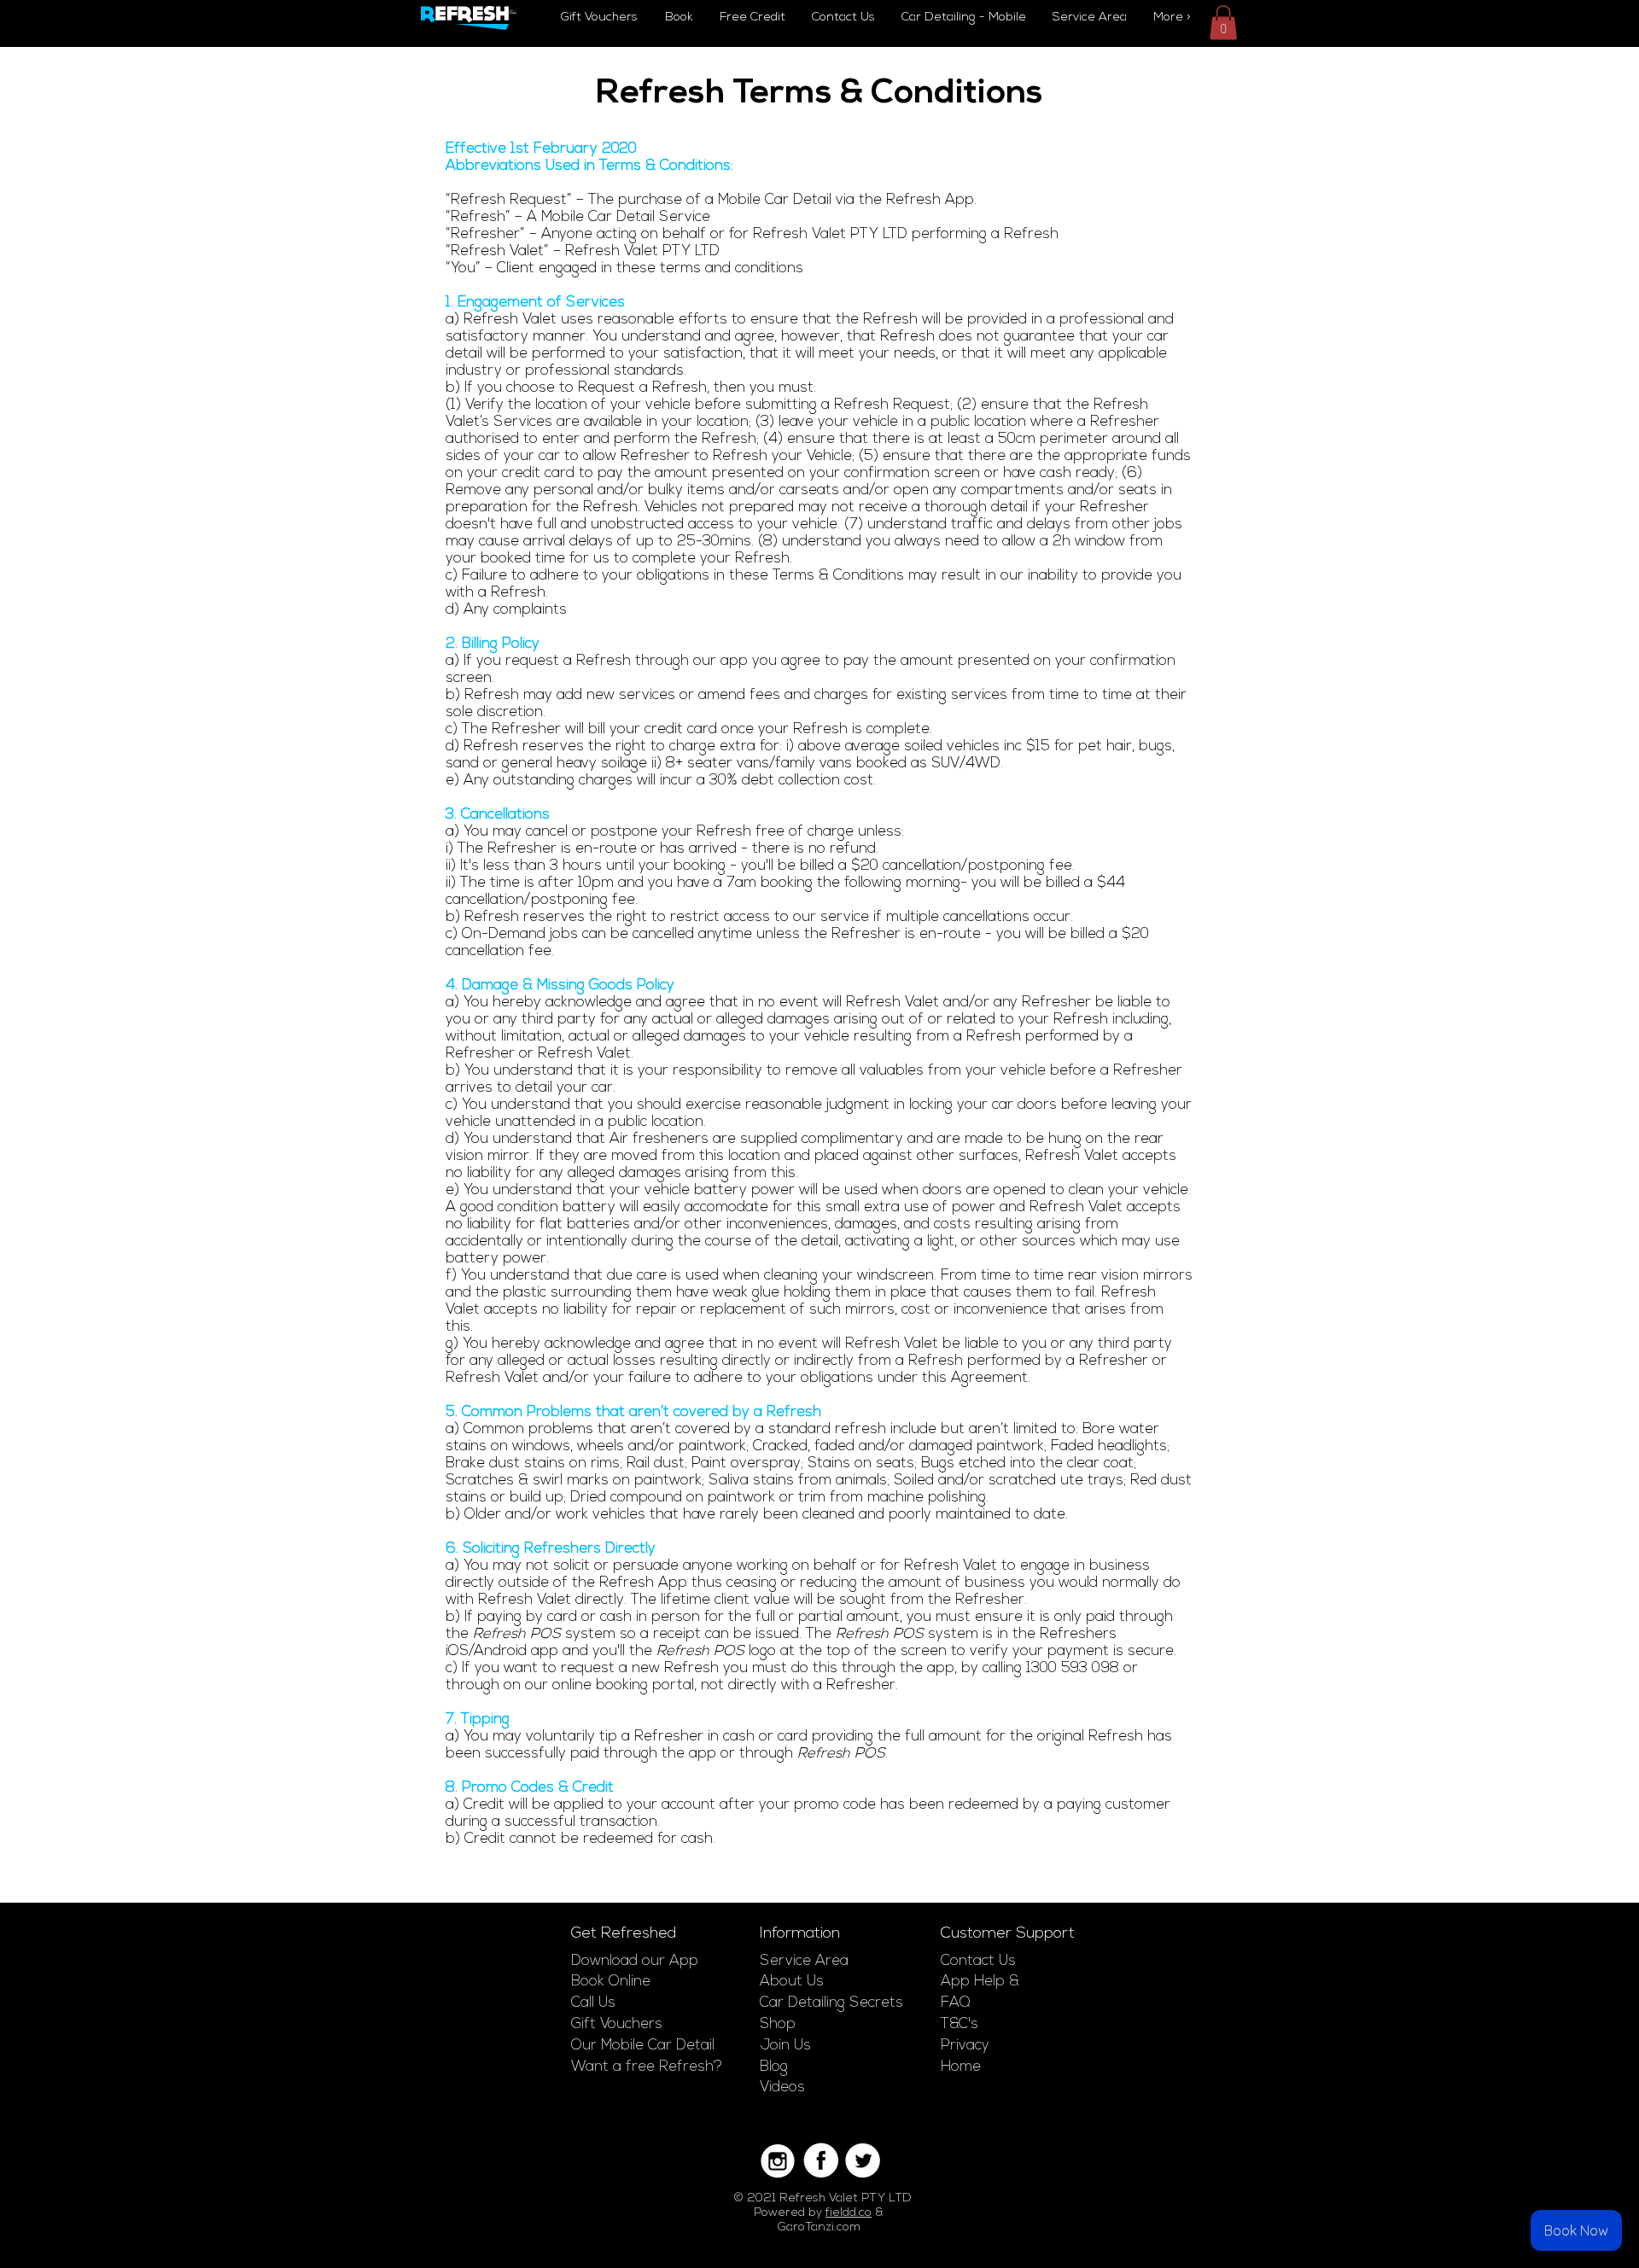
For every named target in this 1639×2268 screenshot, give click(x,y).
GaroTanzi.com (819, 2227)
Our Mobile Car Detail (643, 2046)
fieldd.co (849, 2213)
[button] (1223, 23)
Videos (782, 2087)
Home (961, 2067)
